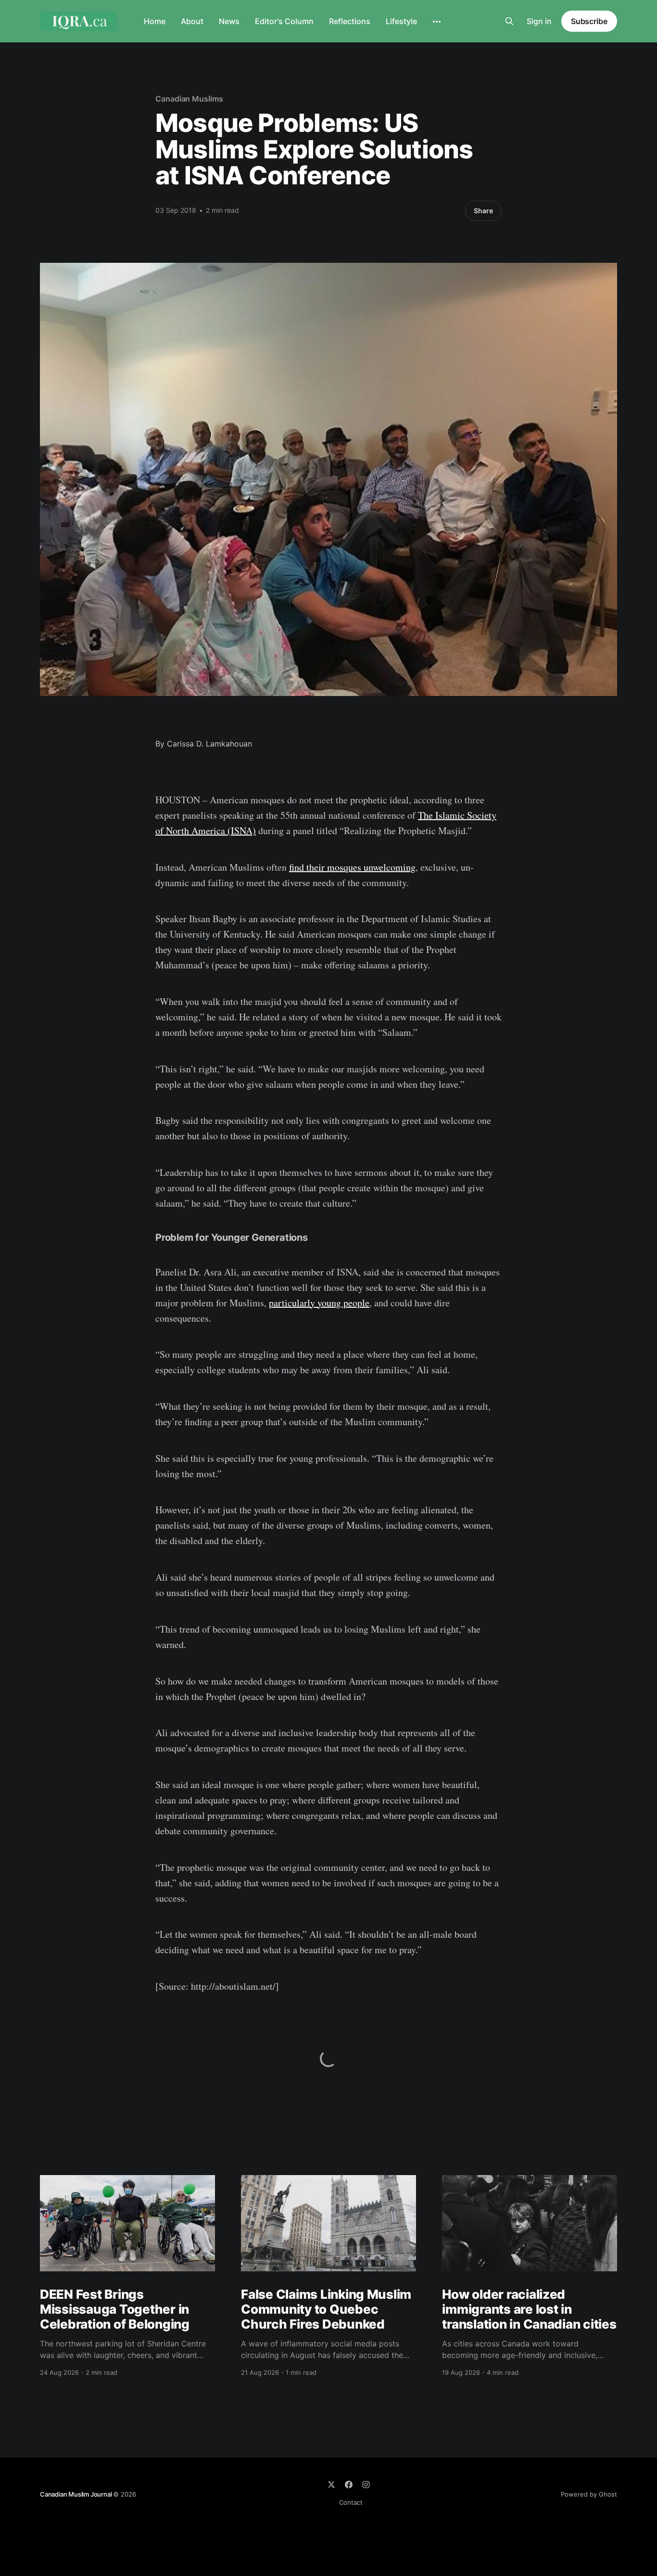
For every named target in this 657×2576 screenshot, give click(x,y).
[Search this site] (509, 21)
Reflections (350, 21)
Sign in (539, 21)
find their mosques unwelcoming (352, 867)
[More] (437, 22)
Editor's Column (284, 21)
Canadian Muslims (189, 99)
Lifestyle (401, 21)
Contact (351, 2502)
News (229, 21)
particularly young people (319, 1303)
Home (155, 21)
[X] (331, 2485)
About (192, 21)
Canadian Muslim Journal (76, 2494)
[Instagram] (366, 2485)
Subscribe (589, 21)
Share (483, 211)
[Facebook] (349, 2485)
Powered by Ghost (589, 2494)
